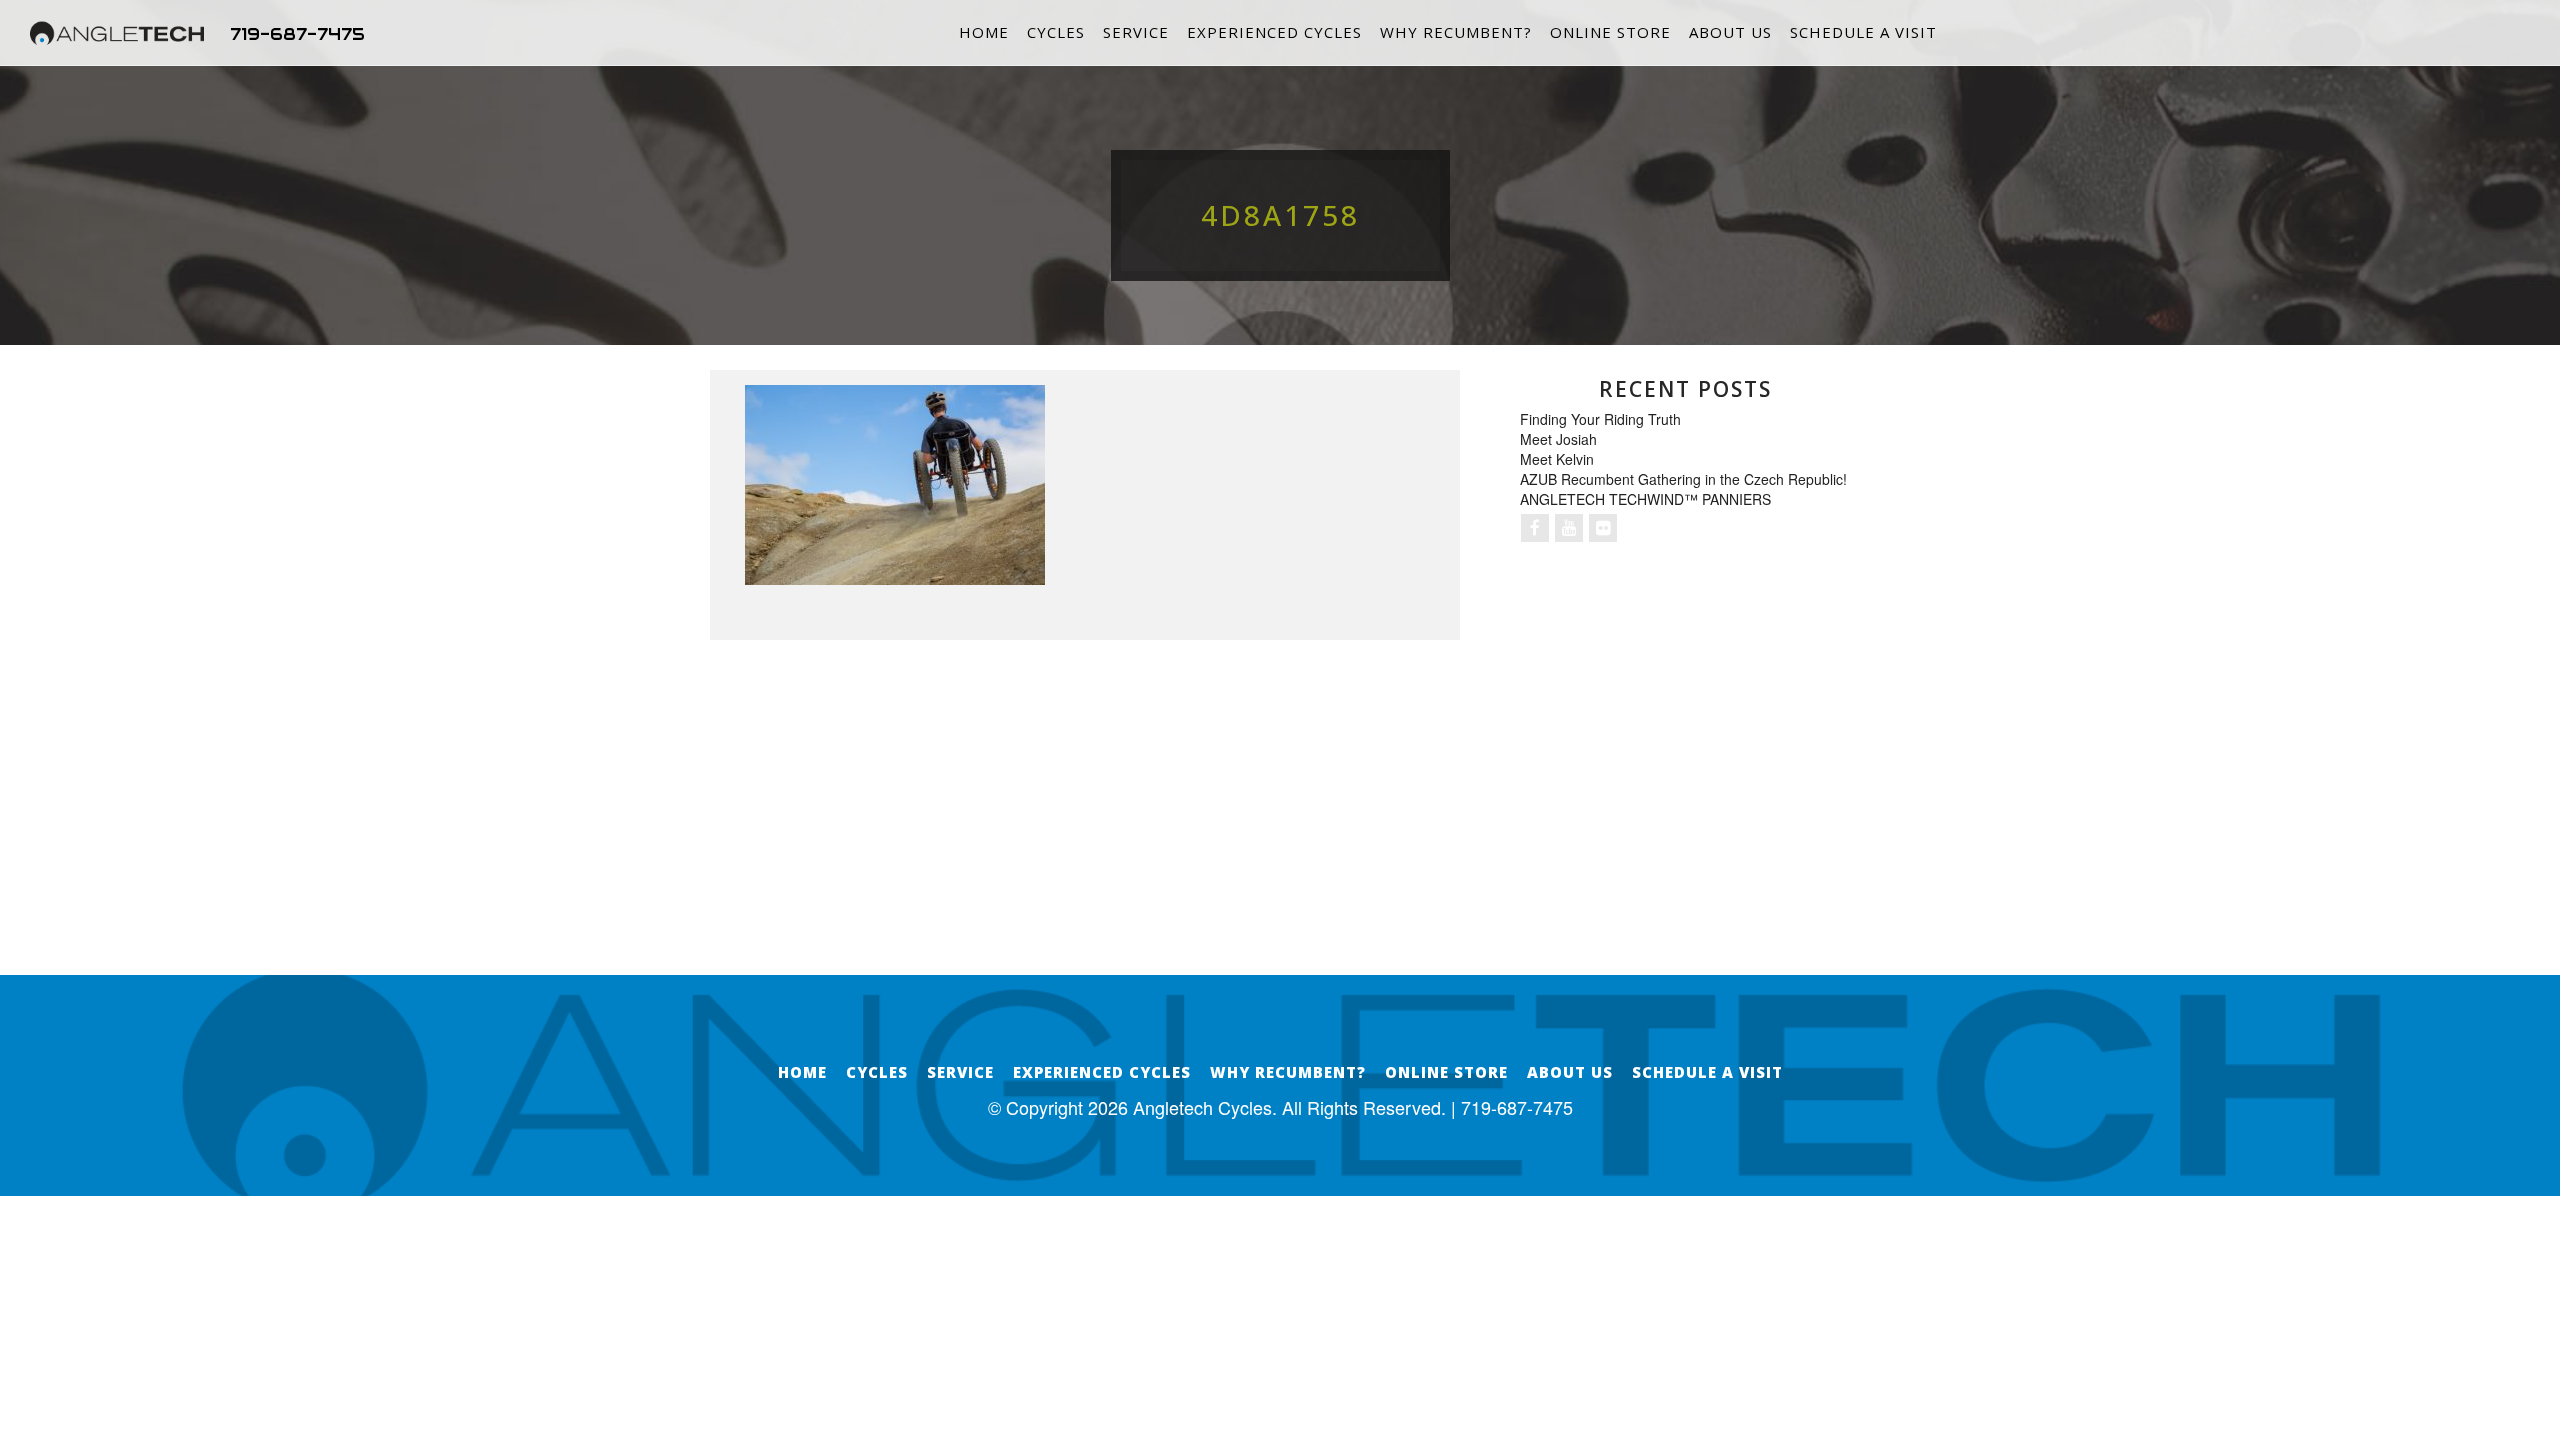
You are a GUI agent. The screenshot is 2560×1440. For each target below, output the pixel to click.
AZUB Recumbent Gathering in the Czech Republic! (1683, 479)
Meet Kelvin (1557, 459)
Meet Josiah (1558, 439)
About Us (1730, 32)
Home (984, 32)
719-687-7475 (297, 34)
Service (1136, 32)
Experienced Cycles (1274, 32)
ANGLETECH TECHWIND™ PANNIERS (1645, 499)
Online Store (1610, 32)
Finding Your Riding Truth (1600, 419)
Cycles (1056, 32)
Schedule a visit (1863, 32)
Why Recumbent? (1456, 32)
